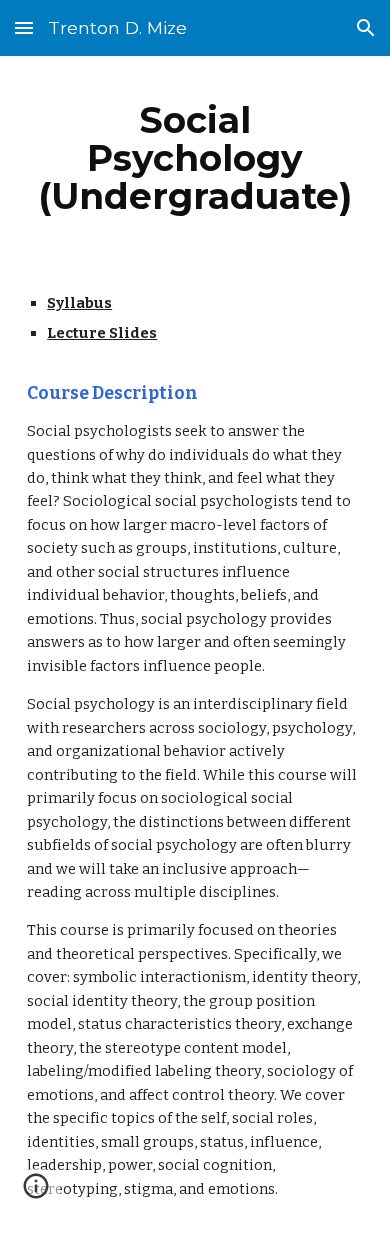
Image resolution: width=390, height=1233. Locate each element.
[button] (24, 27)
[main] (195, 158)
